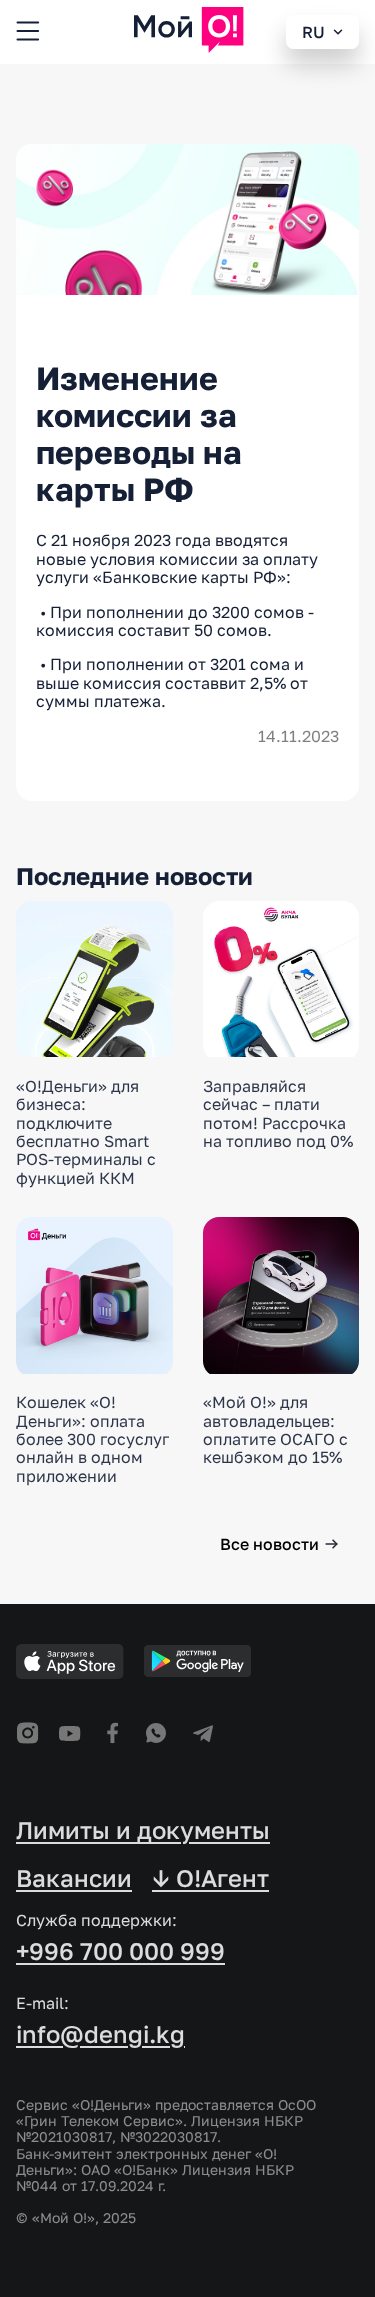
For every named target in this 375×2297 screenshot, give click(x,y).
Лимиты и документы (143, 1830)
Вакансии (74, 1878)
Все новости (269, 1544)
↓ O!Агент (210, 1878)
